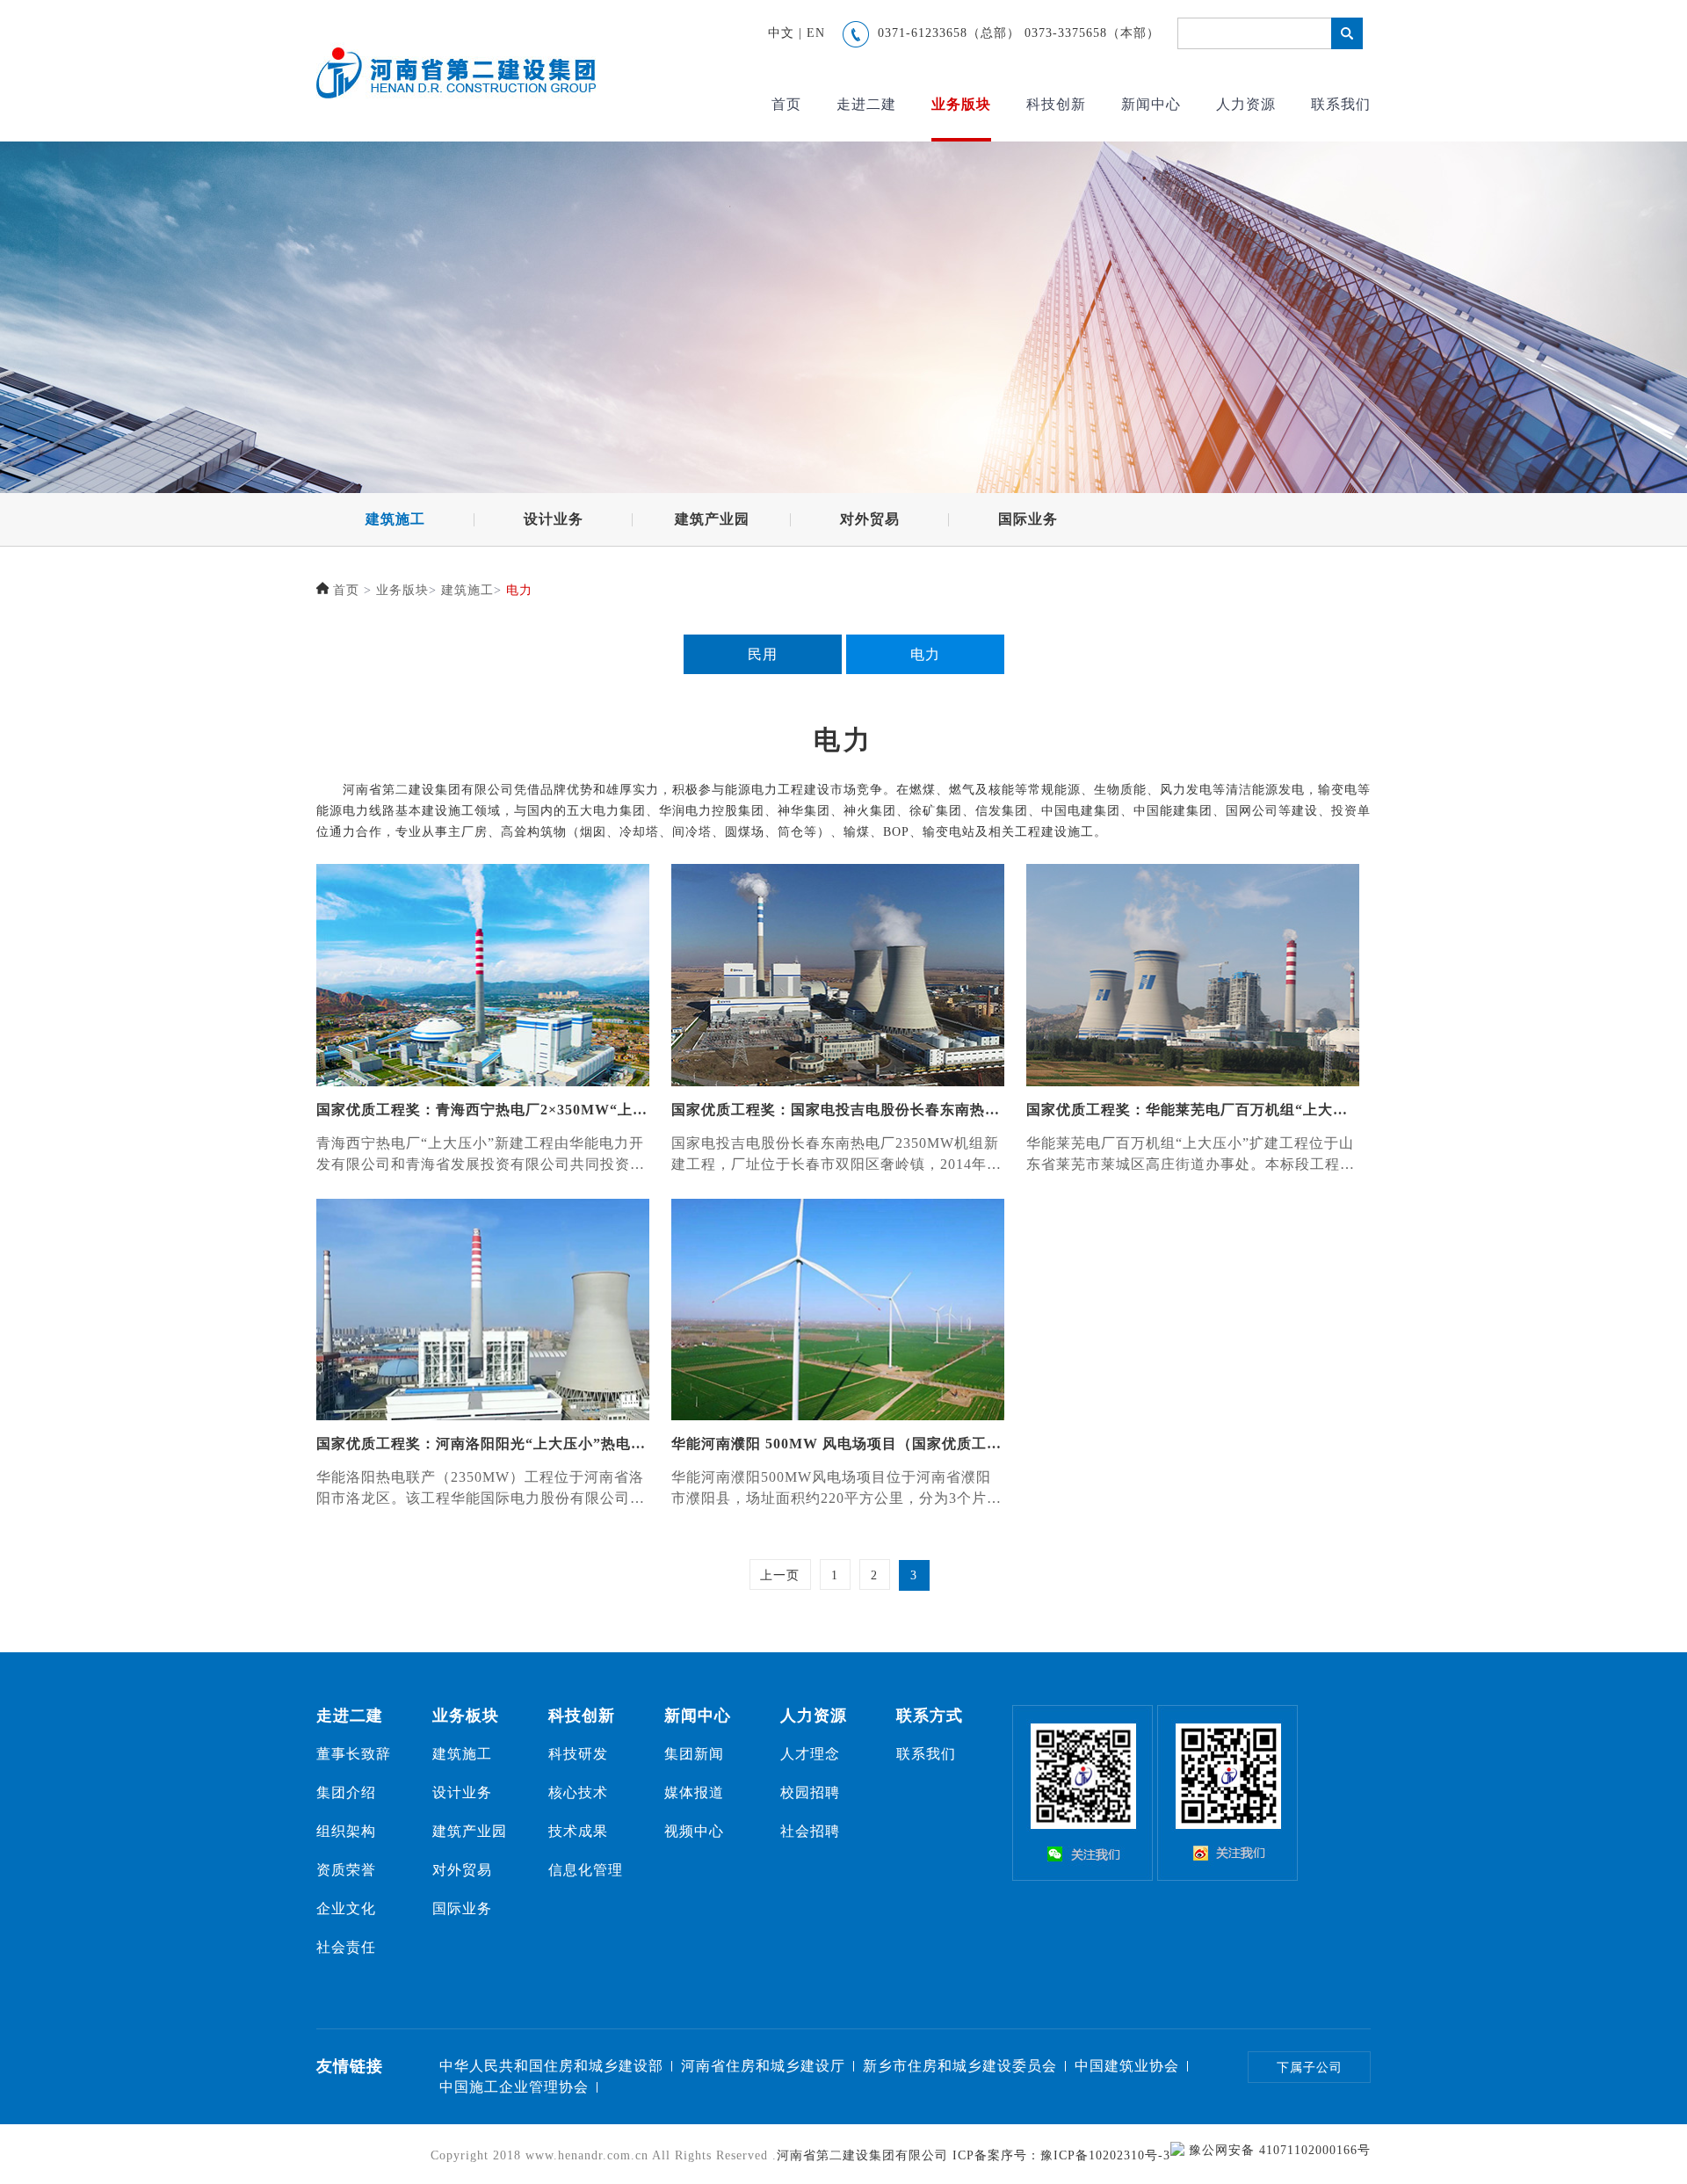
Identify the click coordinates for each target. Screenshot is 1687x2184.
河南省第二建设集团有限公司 (862, 2155)
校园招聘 (810, 1792)
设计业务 (554, 519)
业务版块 (961, 104)
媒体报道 (694, 1792)
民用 (763, 654)
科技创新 (1056, 104)
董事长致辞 (354, 1754)
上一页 (780, 1575)
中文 (781, 33)
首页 (786, 104)
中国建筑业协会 (1127, 2066)
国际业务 (1028, 519)
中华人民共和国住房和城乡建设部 (551, 2066)
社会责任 (346, 1947)
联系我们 (1341, 104)
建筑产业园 (712, 519)
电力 (519, 590)
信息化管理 (586, 1870)
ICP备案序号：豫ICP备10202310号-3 (1061, 2155)
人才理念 (810, 1754)
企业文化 (346, 1908)
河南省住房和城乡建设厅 (763, 2066)
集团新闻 (694, 1754)
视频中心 (694, 1831)
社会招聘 (810, 1831)
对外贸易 (870, 519)
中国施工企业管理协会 (514, 2087)
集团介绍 (346, 1792)
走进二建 (866, 104)
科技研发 (578, 1754)
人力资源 (1246, 104)
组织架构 (346, 1831)
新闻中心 (1151, 104)
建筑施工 (395, 519)
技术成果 (578, 1831)
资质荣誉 (346, 1870)
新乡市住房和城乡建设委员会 (960, 2066)
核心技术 (578, 1792)
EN (816, 33)
